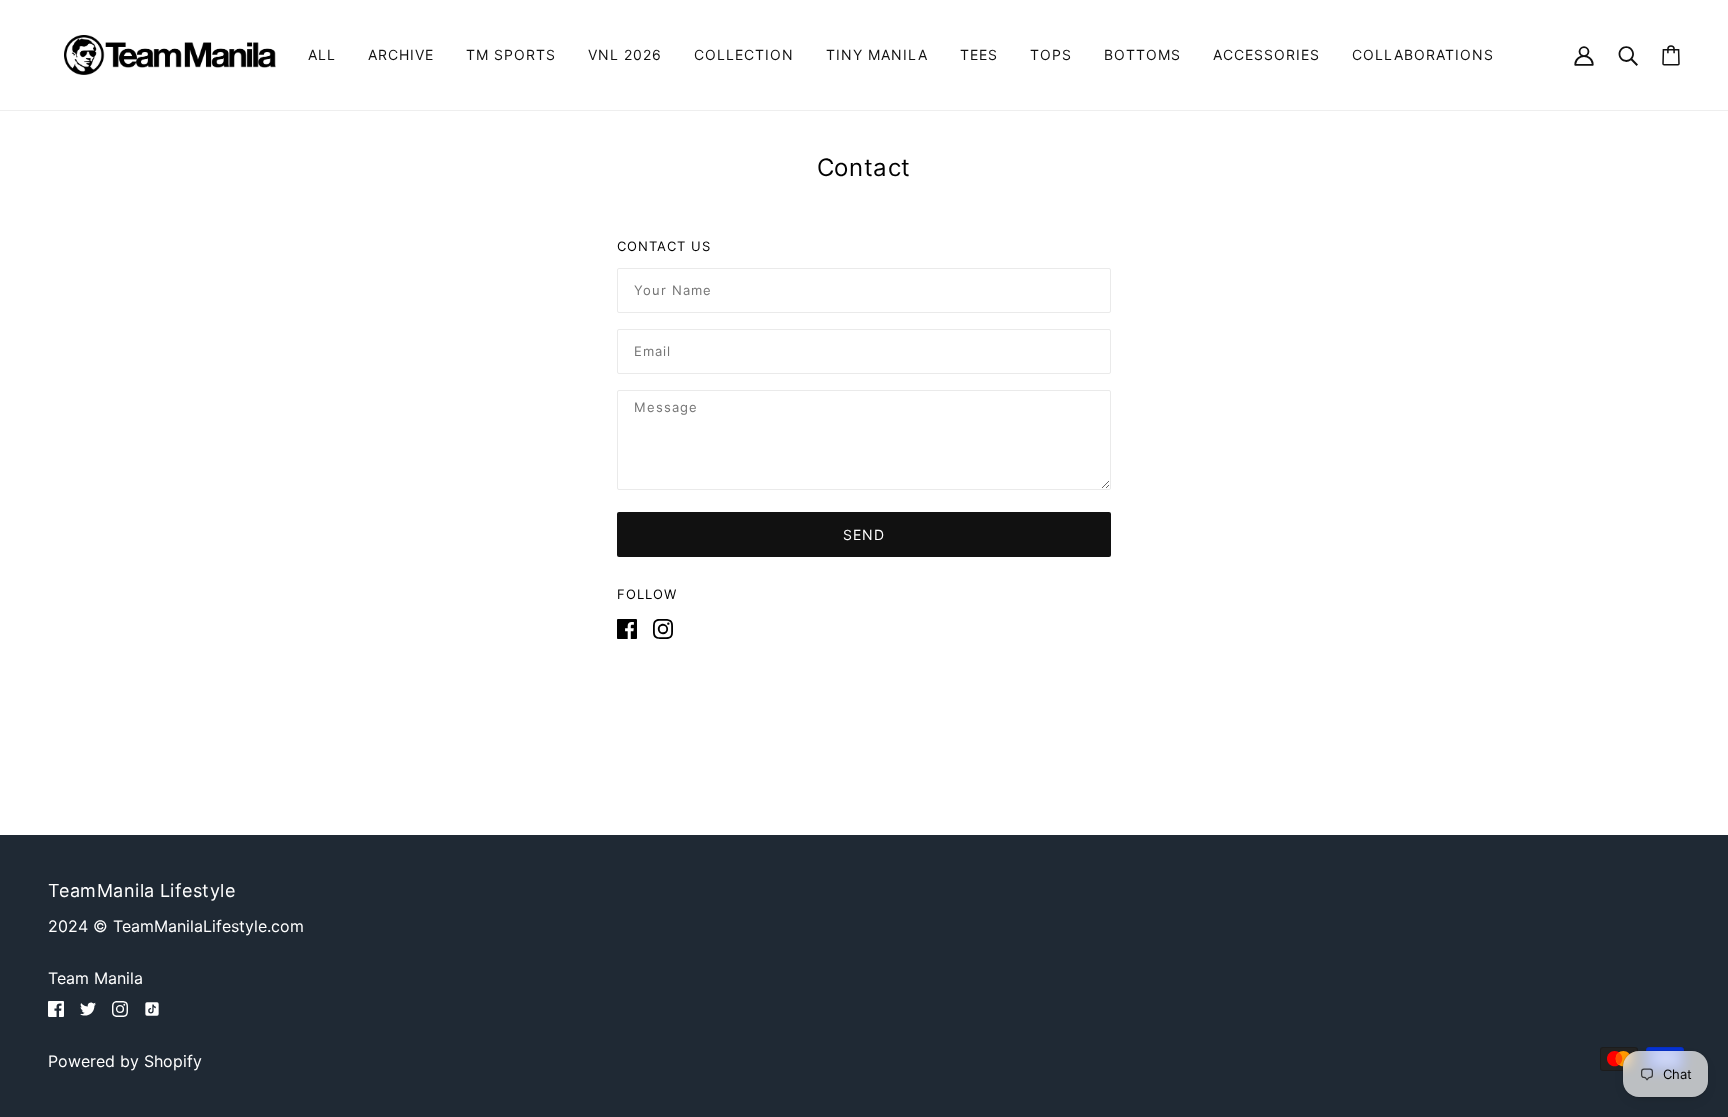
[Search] (1628, 54)
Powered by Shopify (125, 1061)
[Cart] (1671, 55)
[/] (170, 53)
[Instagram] (659, 628)
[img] (56, 1007)
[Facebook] (631, 628)
